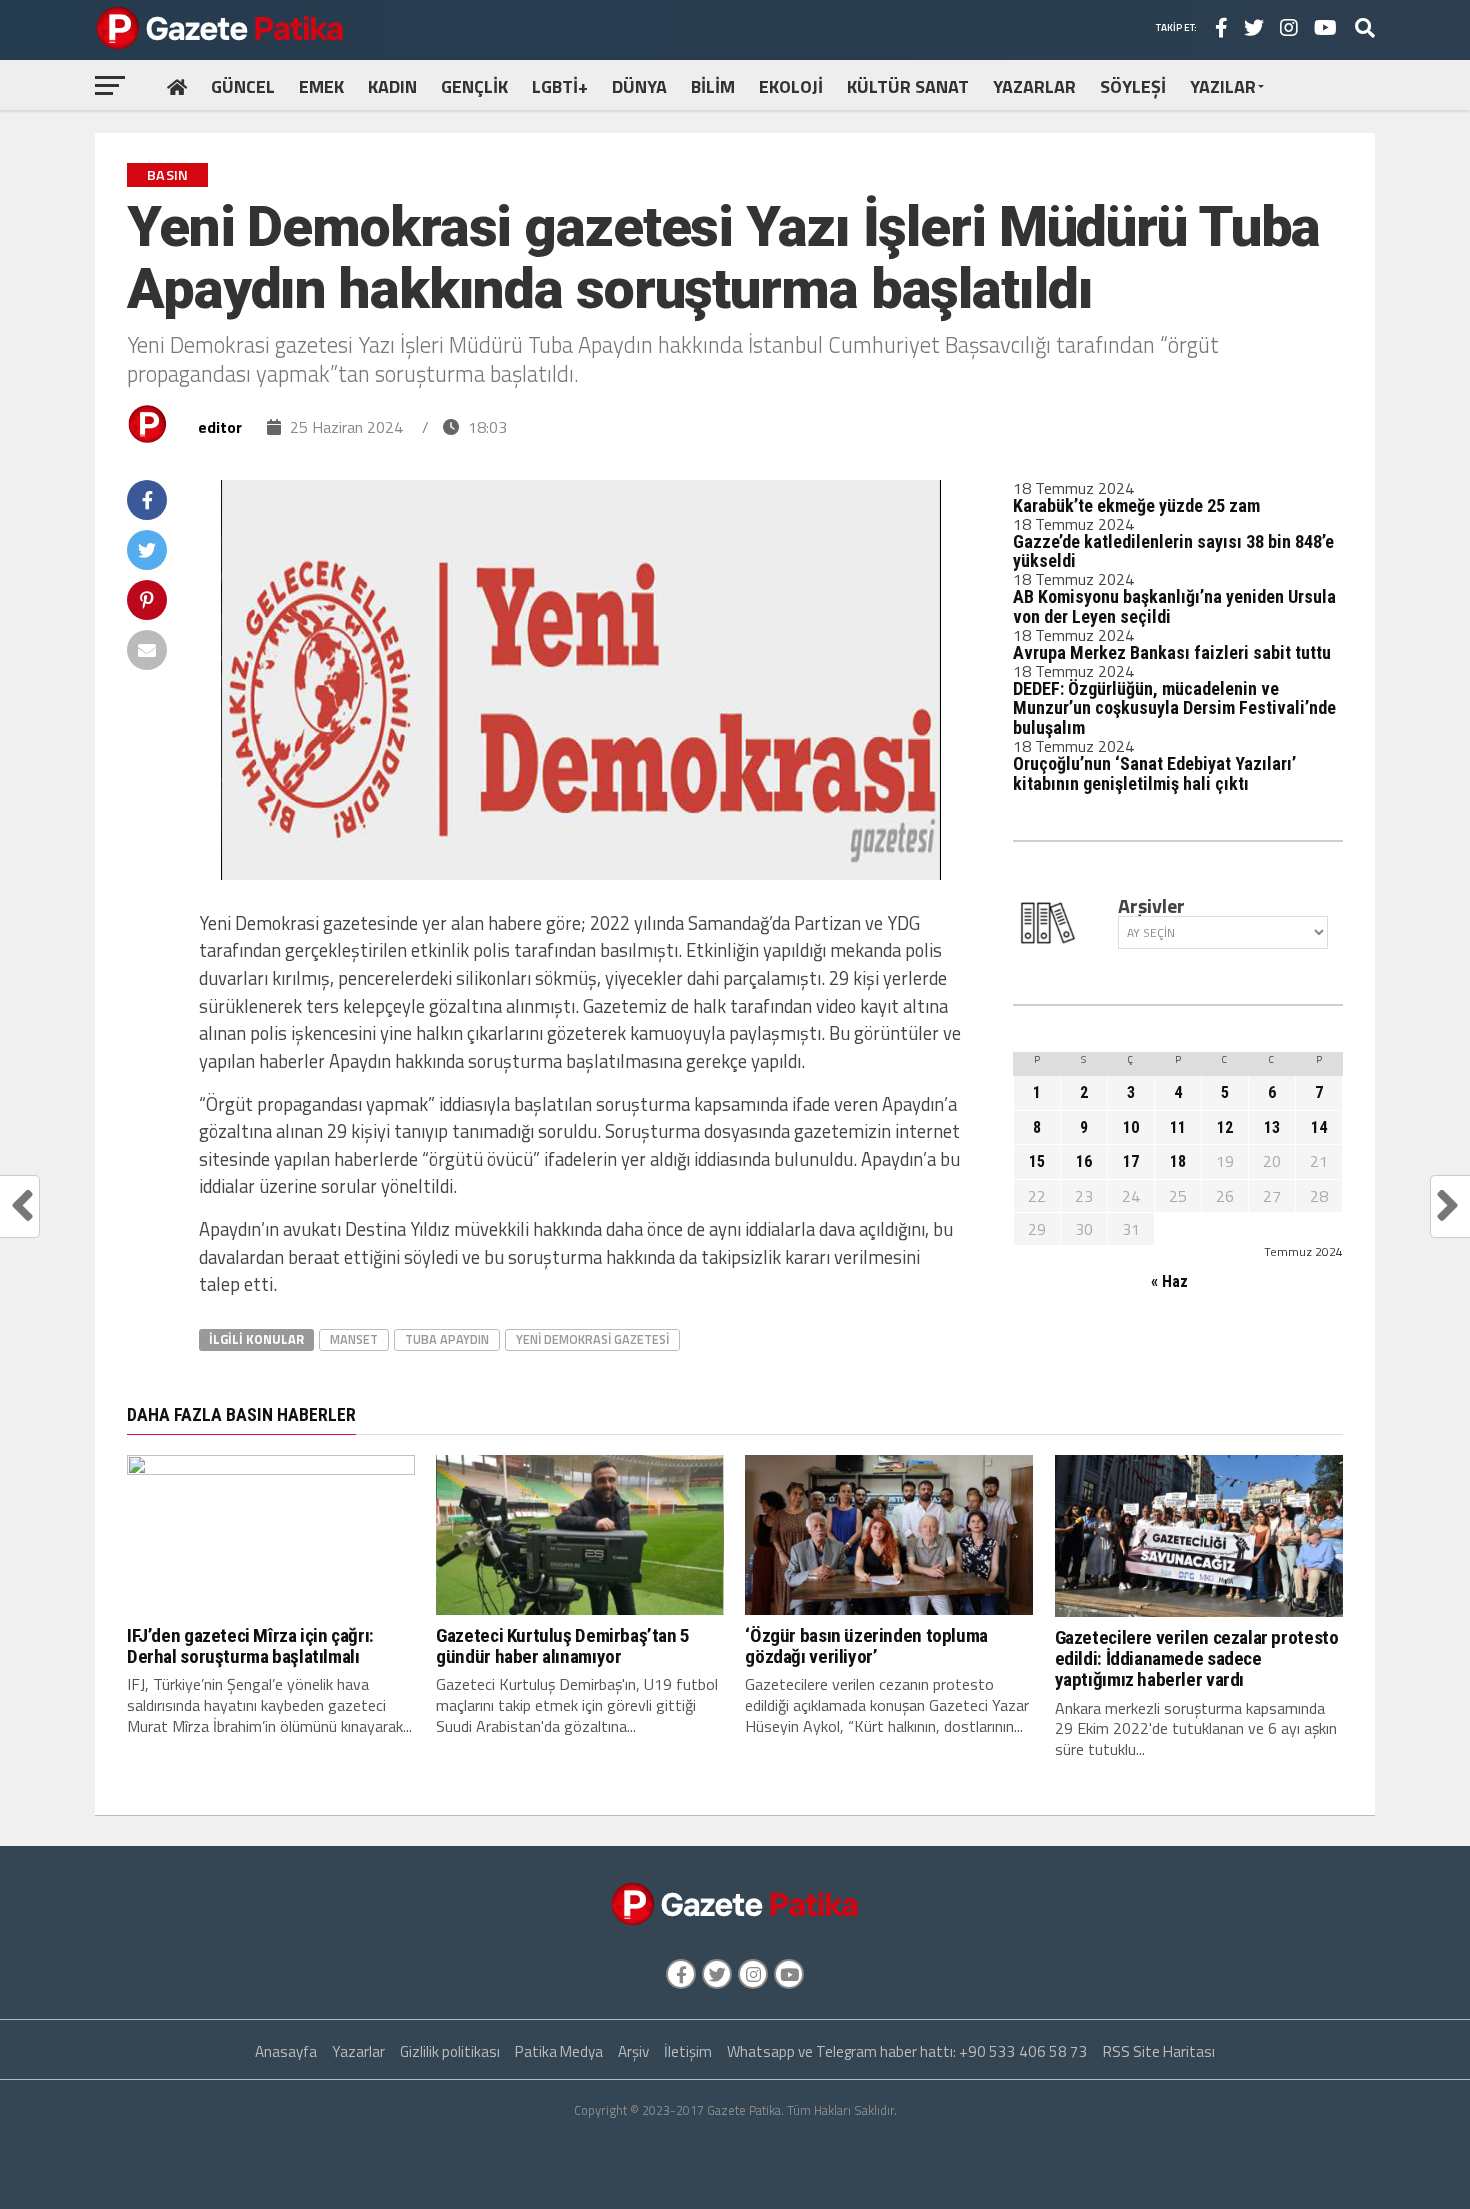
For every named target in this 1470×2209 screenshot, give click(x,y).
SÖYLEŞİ (1133, 86)
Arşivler (1151, 906)
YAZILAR (1223, 86)
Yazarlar (358, 2051)
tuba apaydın (447, 1339)
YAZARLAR (1034, 86)
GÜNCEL (243, 86)
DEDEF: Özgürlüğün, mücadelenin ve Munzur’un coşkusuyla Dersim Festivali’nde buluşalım (1174, 708)
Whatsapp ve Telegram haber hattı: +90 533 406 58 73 (907, 2051)
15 (1037, 1161)
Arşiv (633, 2051)
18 (1178, 1161)
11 (1178, 1127)
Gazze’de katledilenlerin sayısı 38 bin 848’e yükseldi (1173, 551)
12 (1225, 1127)
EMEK (321, 86)
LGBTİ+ (560, 86)
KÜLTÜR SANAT (908, 86)
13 (1272, 1127)
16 (1084, 1161)
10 (1131, 1127)
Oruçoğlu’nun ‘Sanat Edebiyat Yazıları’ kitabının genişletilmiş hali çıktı (1154, 773)
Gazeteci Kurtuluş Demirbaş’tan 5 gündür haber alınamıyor (563, 1646)
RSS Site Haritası (1159, 2051)
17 (1131, 1161)
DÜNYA (639, 86)
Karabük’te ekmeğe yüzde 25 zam (1136, 505)
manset (354, 1339)
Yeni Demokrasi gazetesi (592, 1339)
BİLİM (713, 86)
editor (220, 427)
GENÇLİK (474, 86)
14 (1319, 1127)
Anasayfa (286, 2051)
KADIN (392, 86)
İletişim (688, 2051)
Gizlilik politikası (450, 2051)
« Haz (1169, 1281)
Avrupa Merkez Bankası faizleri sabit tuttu (1172, 652)
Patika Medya (559, 2051)
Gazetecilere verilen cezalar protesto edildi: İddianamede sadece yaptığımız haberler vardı (1197, 1658)
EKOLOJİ (791, 86)
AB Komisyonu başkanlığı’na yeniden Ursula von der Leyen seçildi (1174, 606)
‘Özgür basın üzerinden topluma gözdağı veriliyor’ (866, 1646)
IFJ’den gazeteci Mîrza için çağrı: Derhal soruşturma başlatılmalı (250, 1646)
